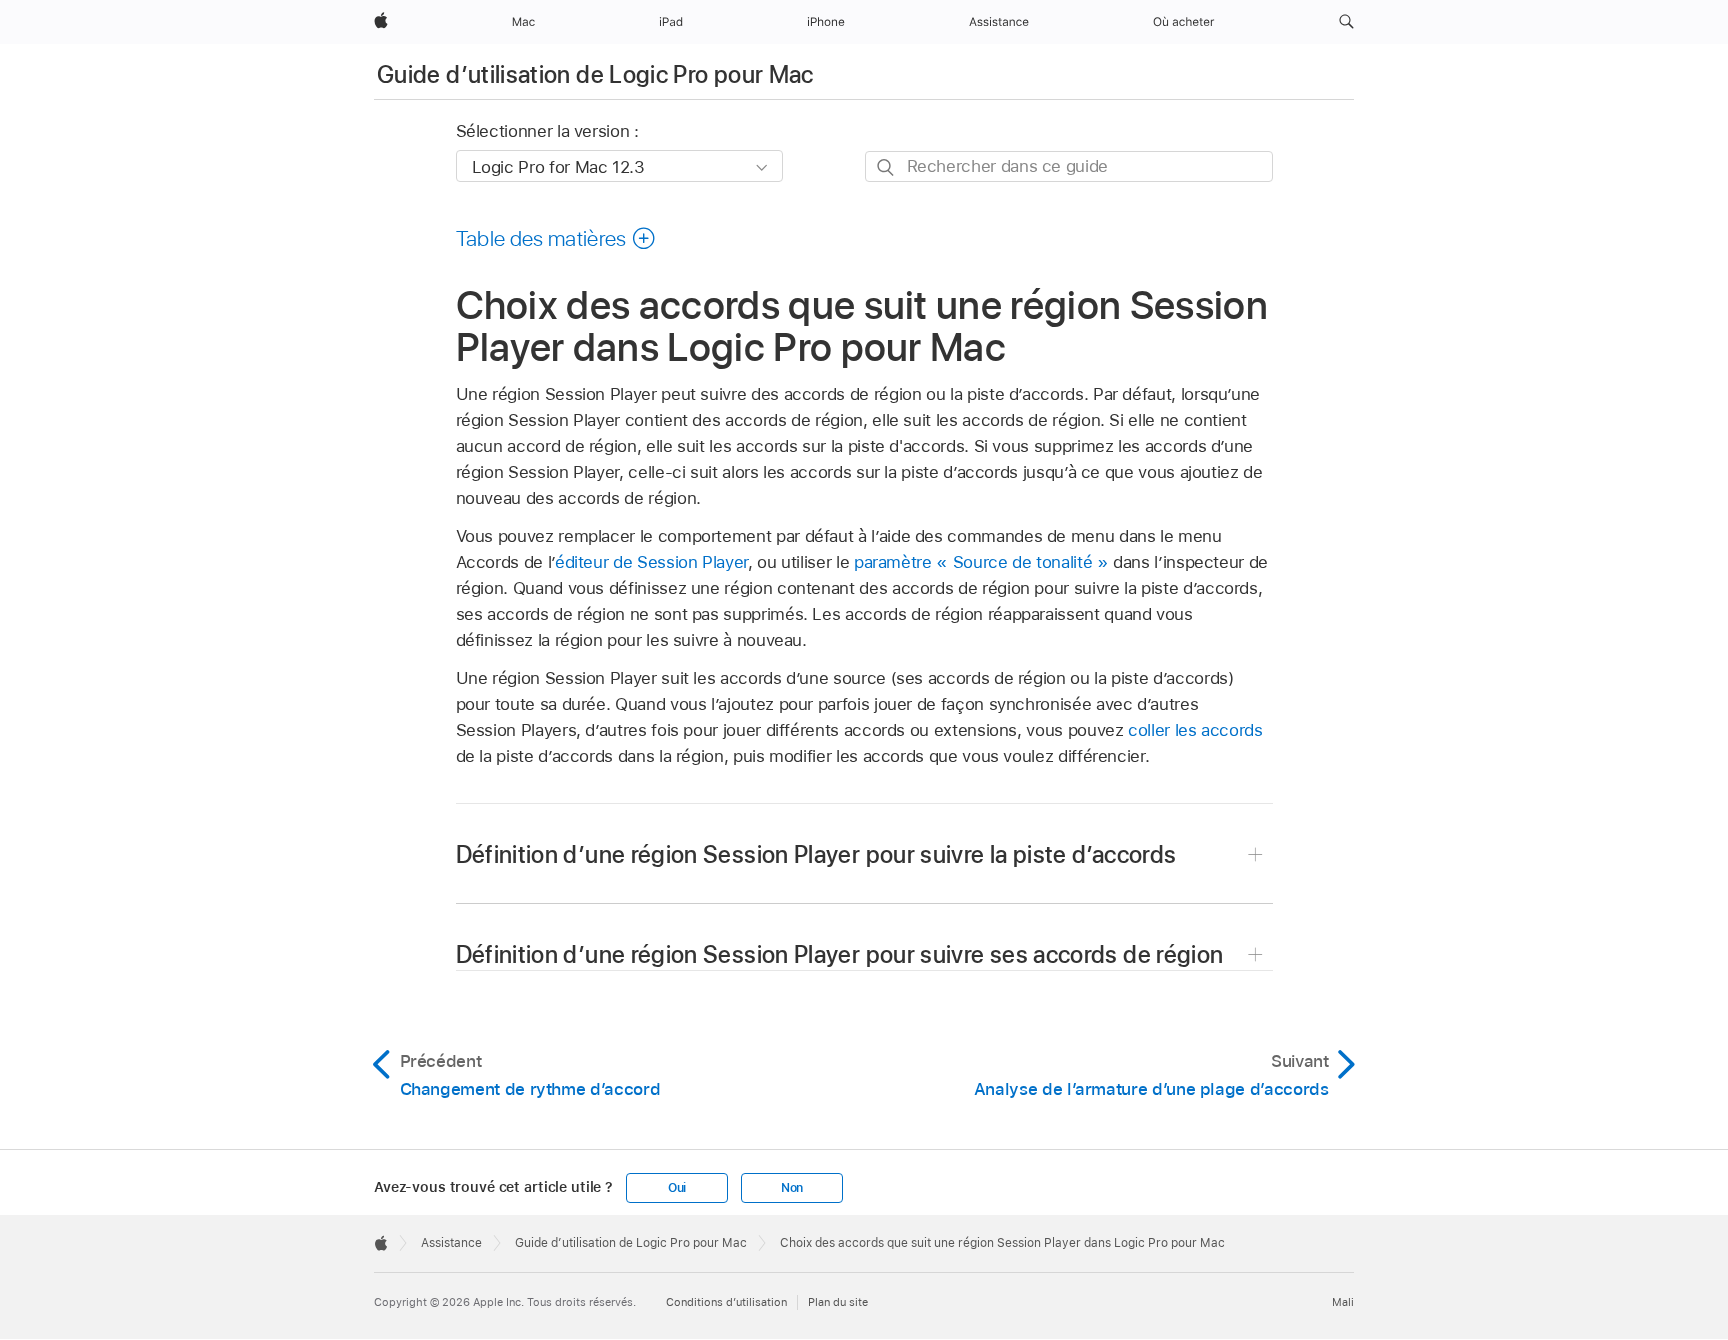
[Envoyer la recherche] (886, 167)
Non (792, 1188)
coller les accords (1195, 730)
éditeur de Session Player (651, 562)
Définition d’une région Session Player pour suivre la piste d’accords (816, 854)
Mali (1343, 1302)
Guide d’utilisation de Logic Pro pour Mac (595, 74)
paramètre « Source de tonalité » (981, 562)
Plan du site (838, 1302)
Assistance (451, 1243)
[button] (1346, 22)
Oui (677, 1188)
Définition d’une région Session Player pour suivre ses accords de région (840, 954)
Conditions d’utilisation (726, 1302)
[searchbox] (1069, 166)
